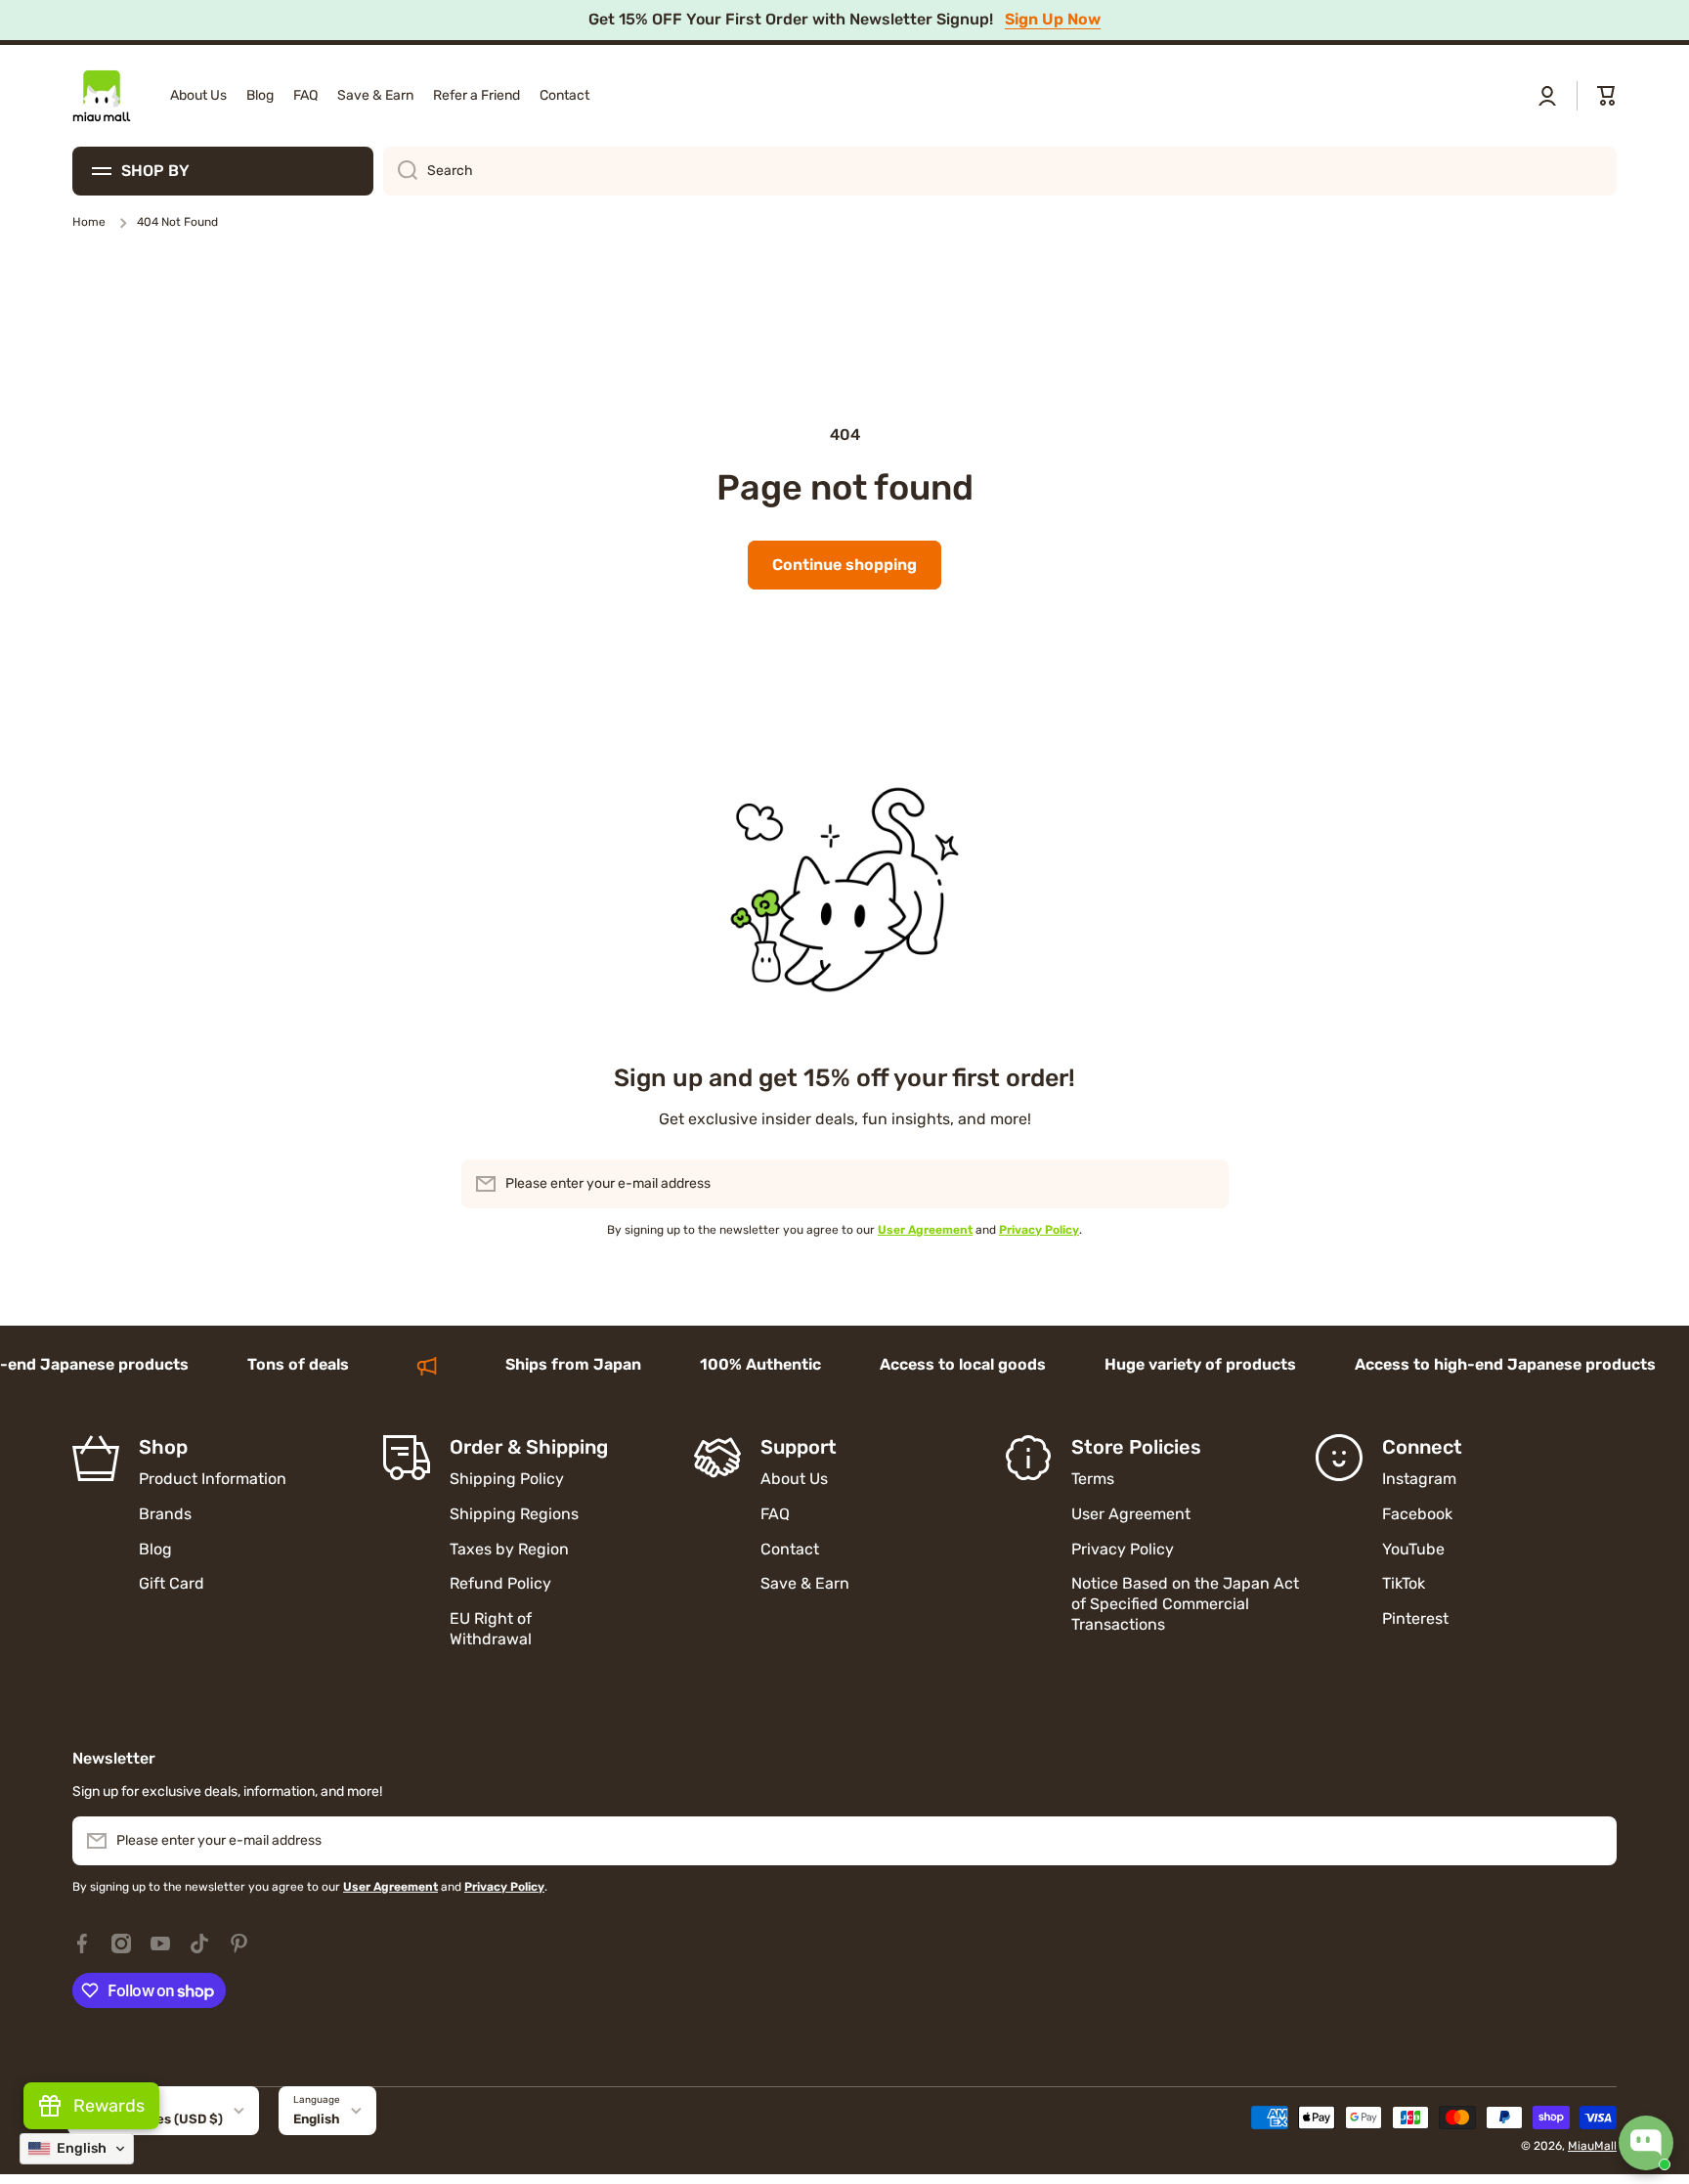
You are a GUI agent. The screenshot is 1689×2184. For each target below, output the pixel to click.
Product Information (213, 1479)
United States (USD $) (152, 2119)
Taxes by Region (509, 1549)
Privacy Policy (1123, 1549)
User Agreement (1131, 1514)
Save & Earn (805, 1583)
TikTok (1404, 1583)
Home (89, 222)
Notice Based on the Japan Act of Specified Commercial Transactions (1185, 1604)
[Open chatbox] (1646, 2143)
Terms (1093, 1479)
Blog (155, 1549)
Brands (165, 1514)
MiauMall (1592, 2146)
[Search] (400, 171)
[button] (1607, 96)
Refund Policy (500, 1583)
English (317, 2119)
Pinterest (1415, 1618)
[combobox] (1000, 171)
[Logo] (102, 96)
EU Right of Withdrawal (493, 1629)
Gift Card (172, 1583)
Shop (163, 1447)
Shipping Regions (514, 1514)
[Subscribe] (1204, 1184)
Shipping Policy (507, 1479)
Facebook (1417, 1514)
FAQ (775, 1514)
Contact (790, 1549)
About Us (794, 1479)
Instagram (1419, 1479)
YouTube (1413, 1549)
